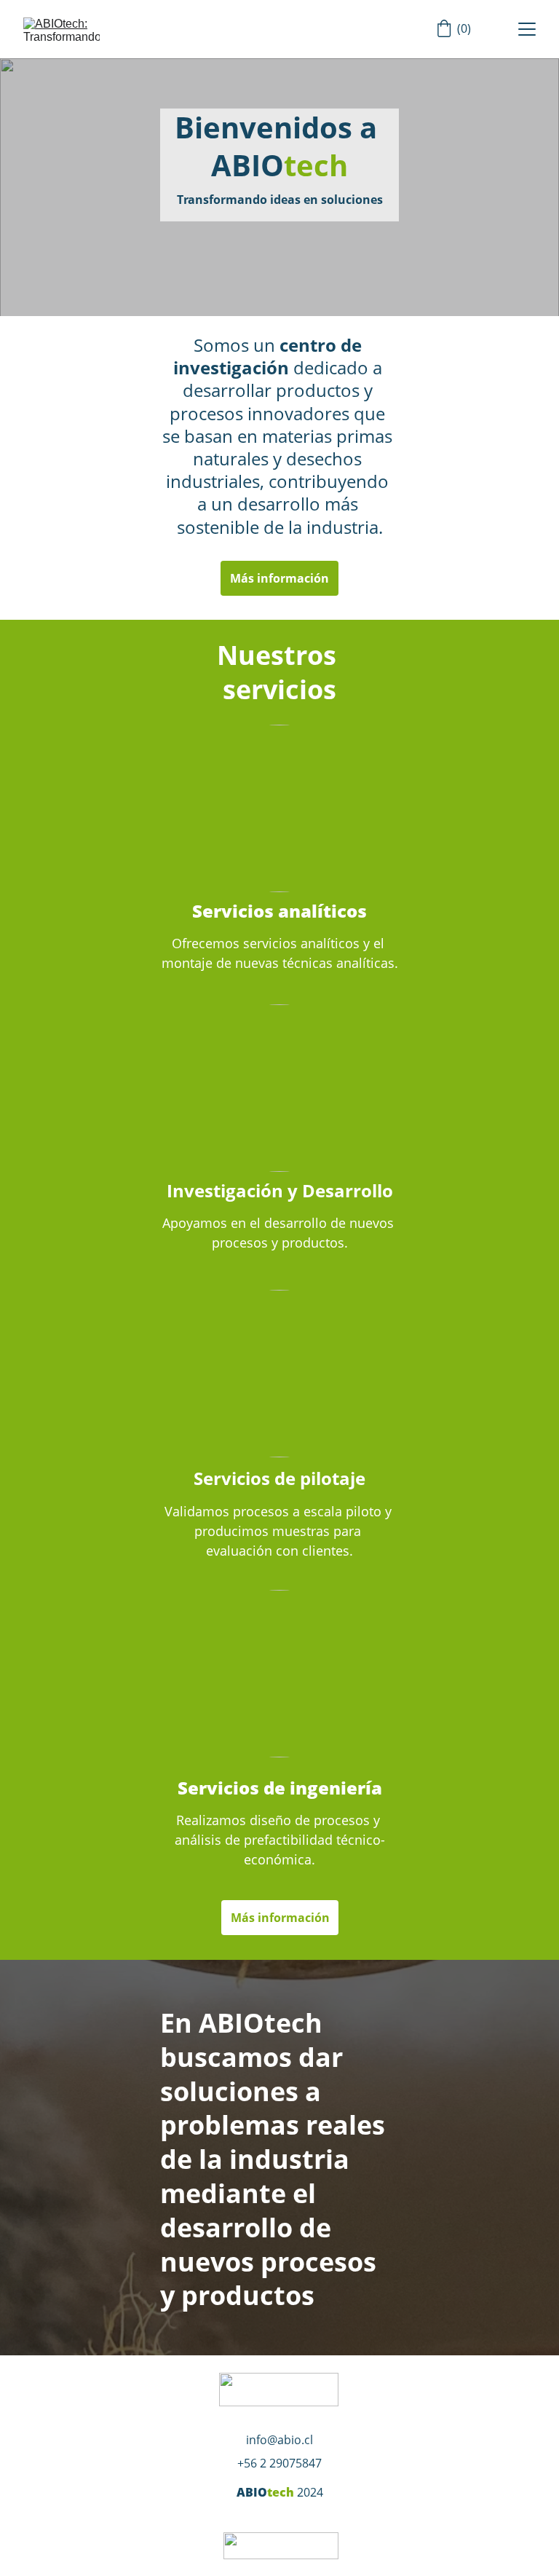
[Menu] (527, 29)
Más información (279, 578)
